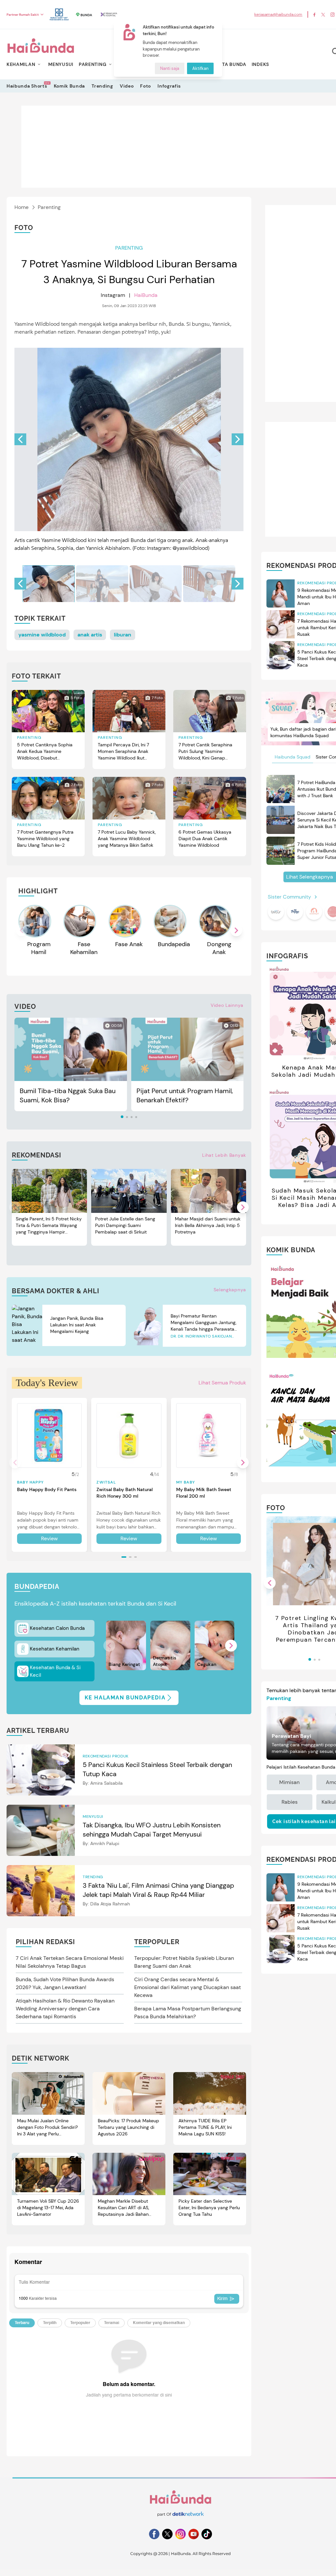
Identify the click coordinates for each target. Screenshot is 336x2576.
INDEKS (260, 64)
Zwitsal (106, 1482)
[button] (238, 439)
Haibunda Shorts (27, 86)
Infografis (169, 86)
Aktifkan (200, 68)
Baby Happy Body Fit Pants (47, 1489)
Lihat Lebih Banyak (224, 1155)
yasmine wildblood (42, 635)
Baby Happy (30, 1482)
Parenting (49, 207)
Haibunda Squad (293, 757)
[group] (49, 584)
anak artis (90, 635)
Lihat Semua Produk (222, 1383)
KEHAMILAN (21, 64)
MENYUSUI (61, 64)
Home (21, 207)
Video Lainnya (227, 1005)
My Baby (186, 1482)
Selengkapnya (230, 1290)
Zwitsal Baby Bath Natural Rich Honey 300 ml (125, 1493)
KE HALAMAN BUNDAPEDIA (125, 1698)
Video (127, 86)
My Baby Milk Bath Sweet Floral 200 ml (204, 1493)
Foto (146, 86)
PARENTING (93, 64)
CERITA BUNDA (229, 64)
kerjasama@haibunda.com (278, 14)
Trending (102, 86)
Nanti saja (170, 68)
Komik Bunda (70, 86)
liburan (123, 635)
